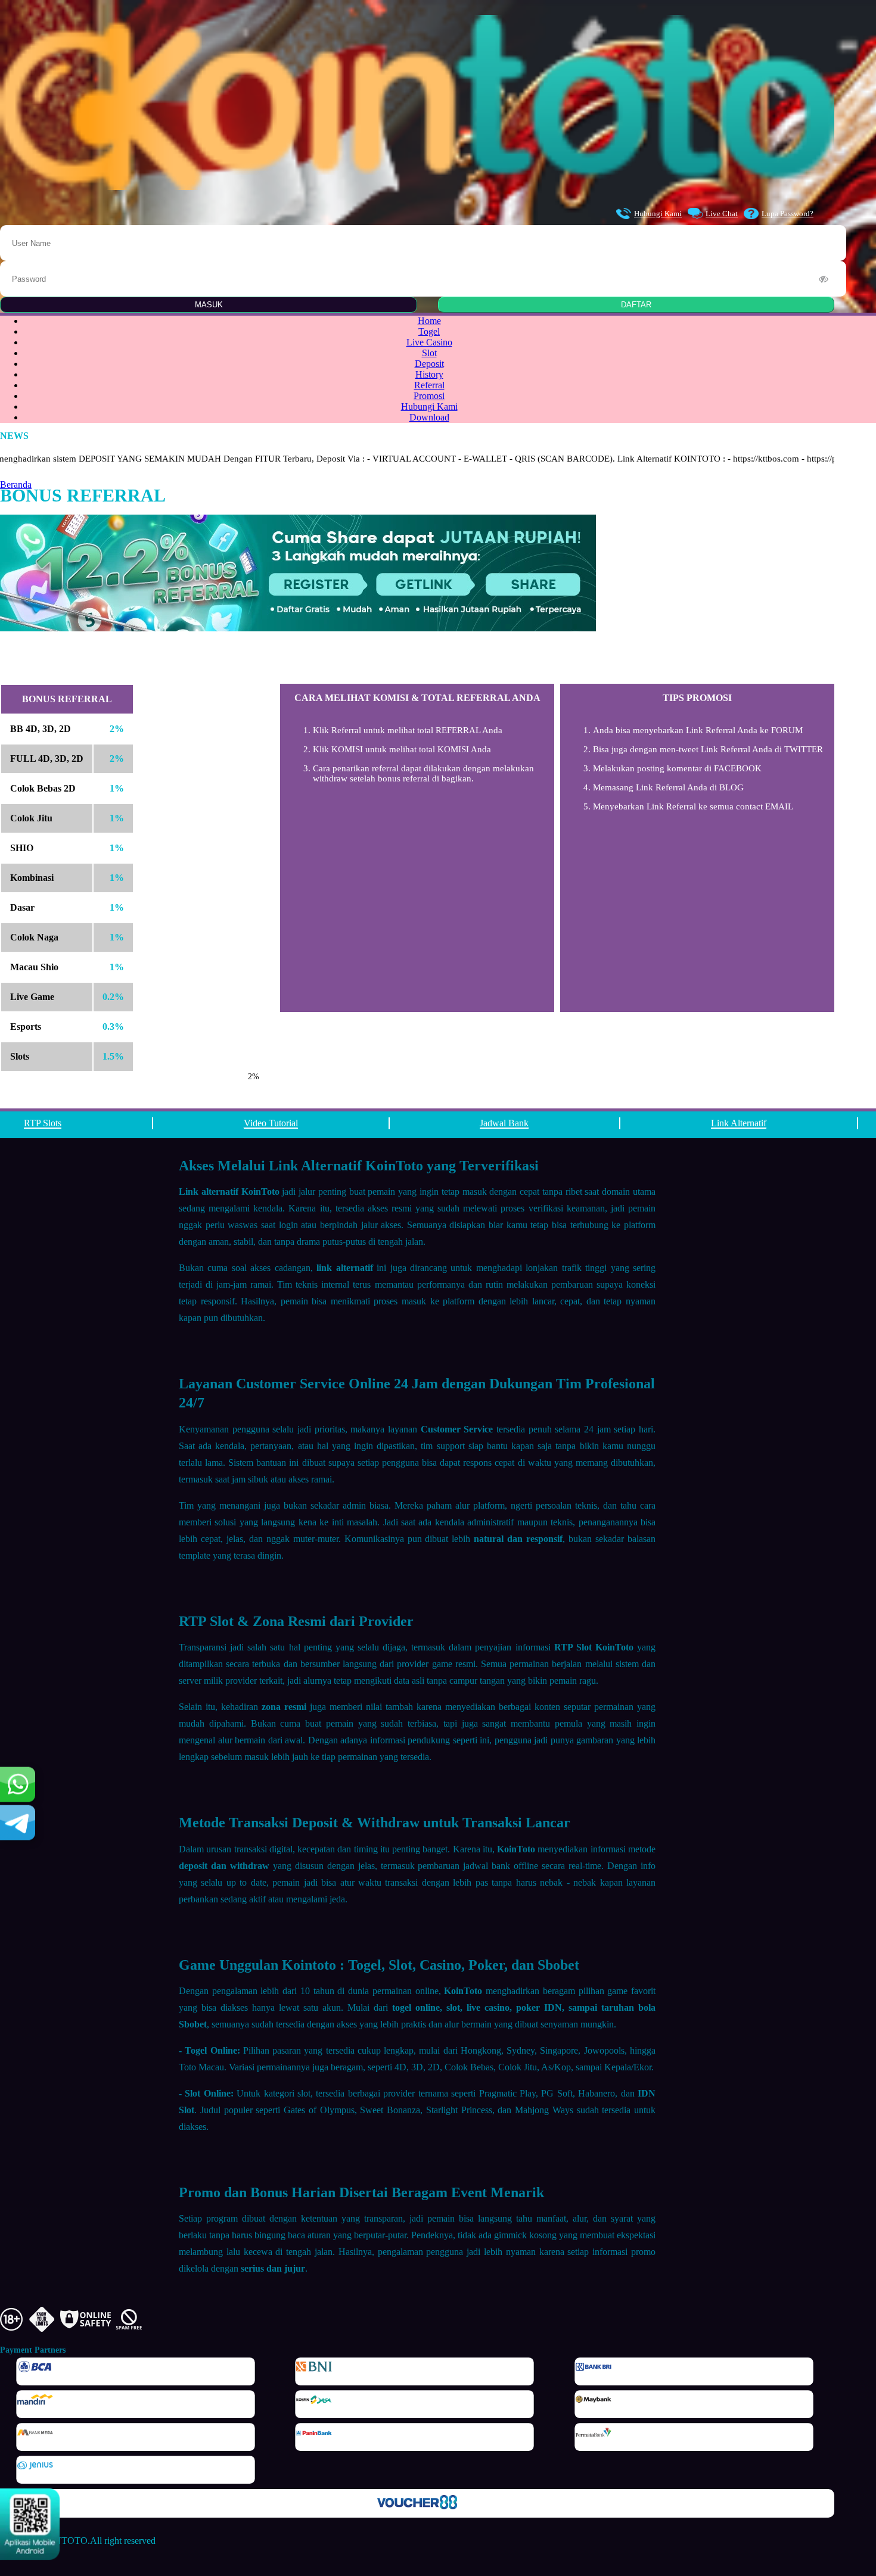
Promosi (429, 396)
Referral (429, 385)
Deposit (429, 364)
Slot (429, 353)
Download (429, 417)
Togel (429, 331)
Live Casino (429, 342)
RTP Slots (43, 1123)
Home (429, 321)
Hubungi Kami (658, 214)
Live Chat (722, 214)
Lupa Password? (788, 214)
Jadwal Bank (504, 1123)
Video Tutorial (271, 1123)
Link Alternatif (739, 1123)
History (429, 374)
